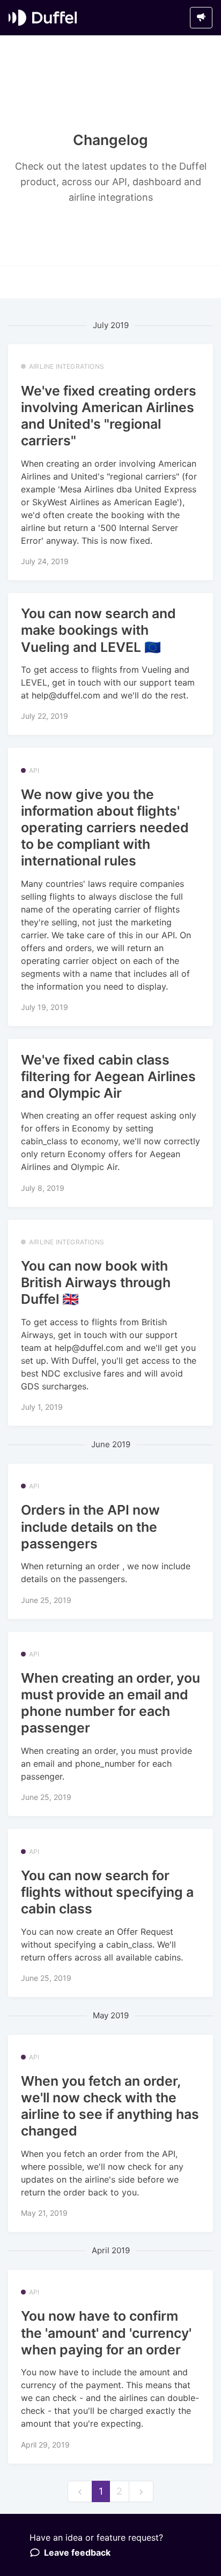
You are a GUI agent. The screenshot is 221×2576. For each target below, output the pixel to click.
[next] (141, 2492)
